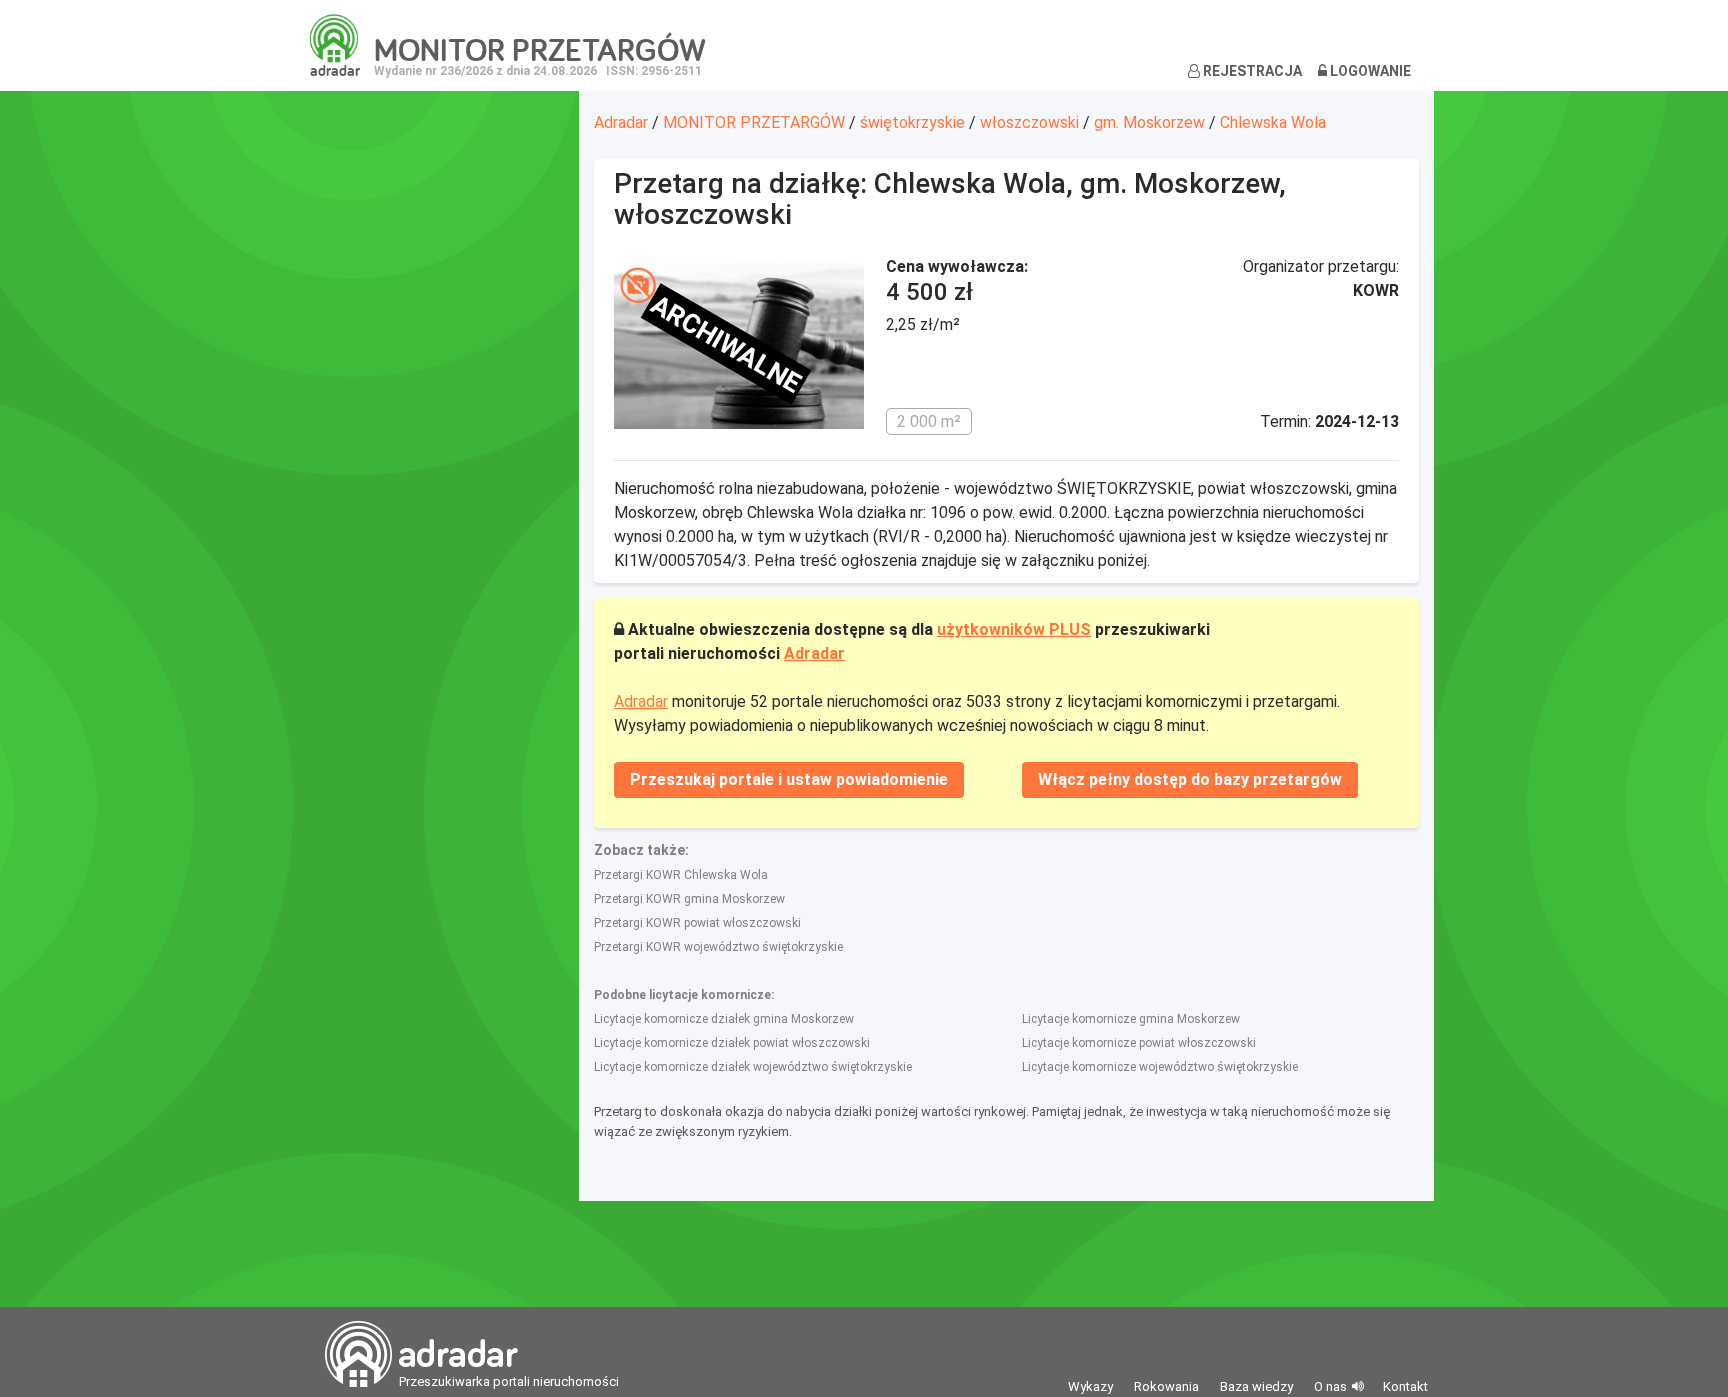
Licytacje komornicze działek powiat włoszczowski (732, 1043)
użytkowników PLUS (1014, 629)
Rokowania (1166, 1386)
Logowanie (1369, 71)
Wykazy (1090, 1386)
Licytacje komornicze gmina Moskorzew (1131, 1019)
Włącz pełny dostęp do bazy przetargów (1190, 779)
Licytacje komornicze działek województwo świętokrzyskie (753, 1067)
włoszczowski (1029, 122)
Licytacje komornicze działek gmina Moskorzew (724, 1019)
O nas (1330, 1386)
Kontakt (1405, 1386)
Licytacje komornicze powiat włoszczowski (1139, 1043)
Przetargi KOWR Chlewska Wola (681, 875)
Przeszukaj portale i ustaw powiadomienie (789, 779)
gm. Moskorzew (1149, 122)
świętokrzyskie (912, 122)
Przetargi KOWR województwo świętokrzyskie (718, 947)
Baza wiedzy (1256, 1386)
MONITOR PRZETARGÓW (754, 122)
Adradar (621, 122)
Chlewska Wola (1273, 122)
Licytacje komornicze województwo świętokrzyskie (1160, 1067)
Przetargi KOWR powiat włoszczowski (697, 923)
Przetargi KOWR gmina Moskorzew (689, 899)
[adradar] (335, 44)
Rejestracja (1251, 71)
